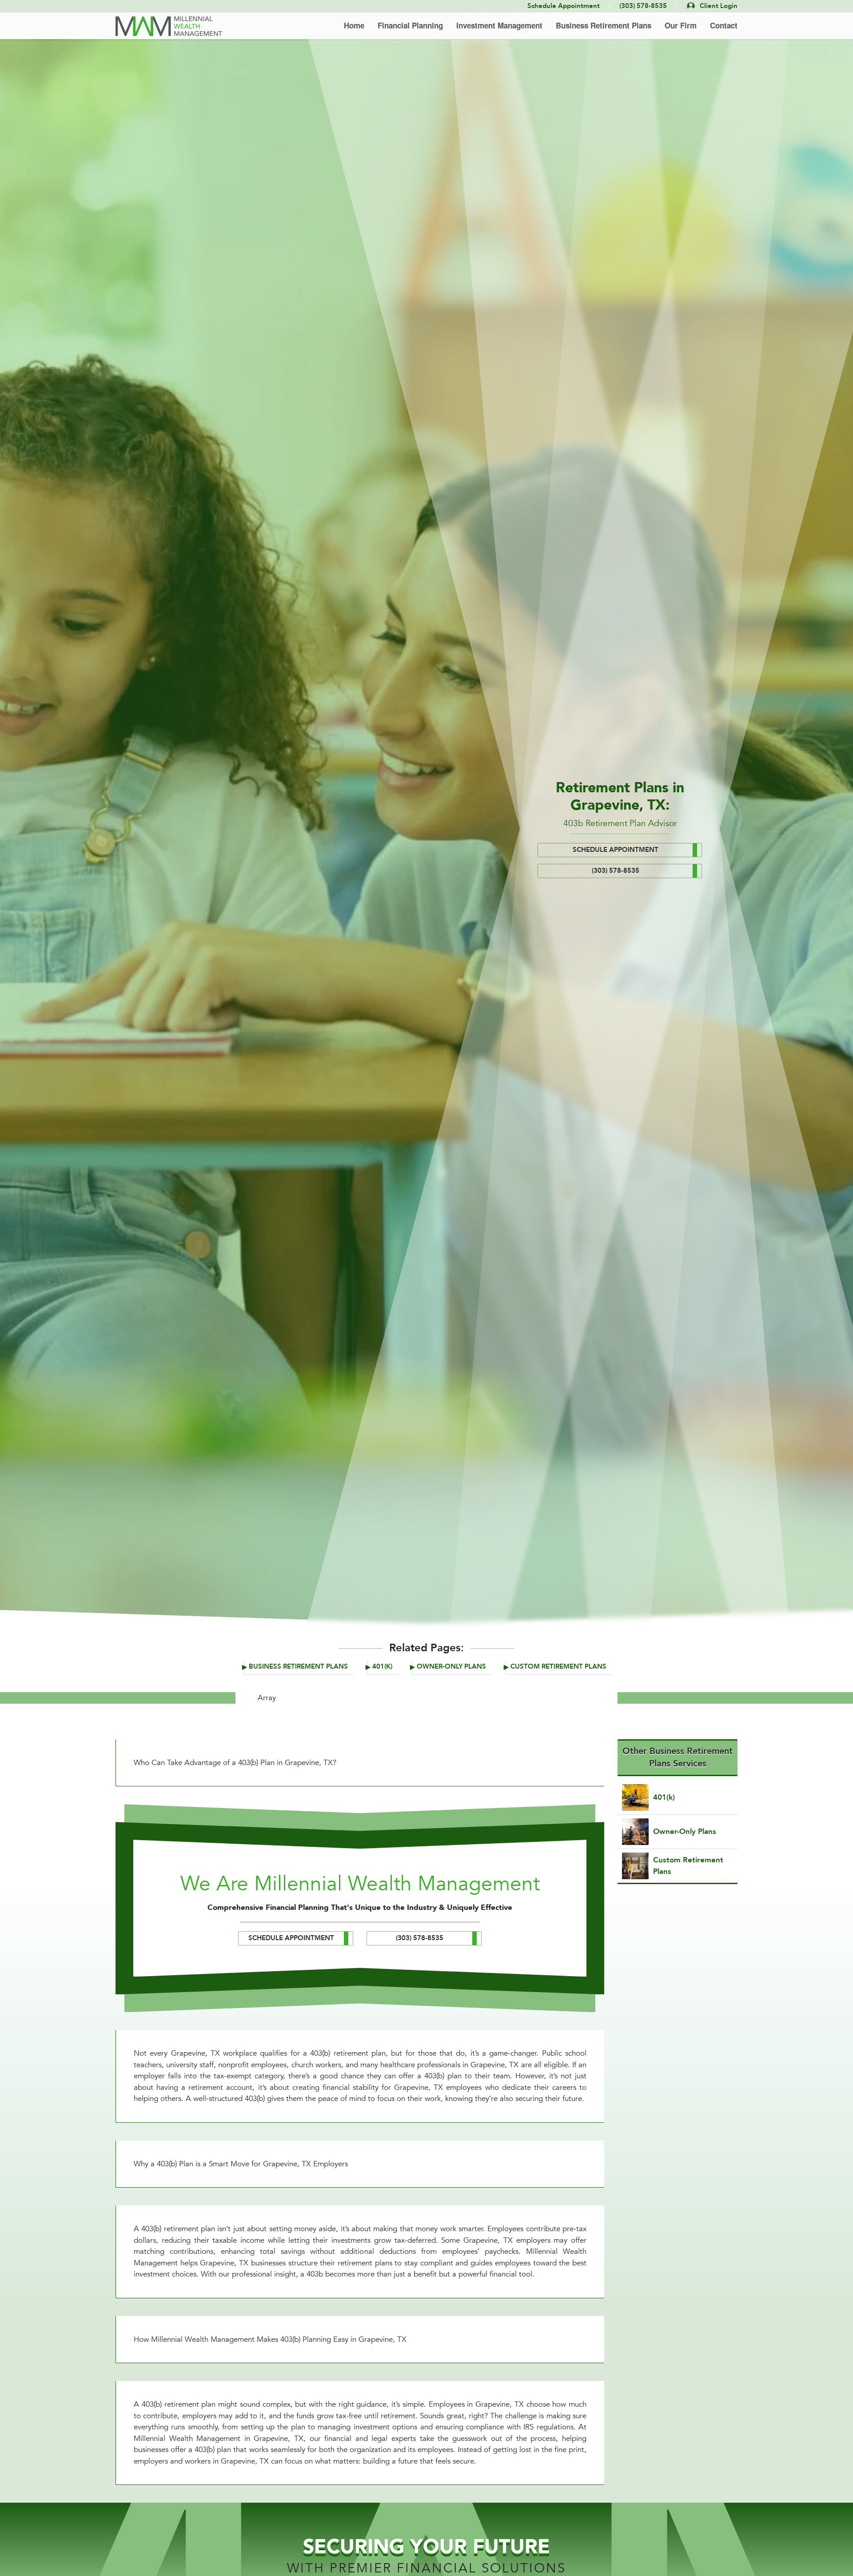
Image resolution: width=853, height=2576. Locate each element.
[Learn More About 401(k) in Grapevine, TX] (678, 1797)
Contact (724, 25)
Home (354, 25)
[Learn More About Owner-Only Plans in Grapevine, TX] (678, 1832)
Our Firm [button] (681, 25)
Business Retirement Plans (298, 1667)
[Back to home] (169, 26)
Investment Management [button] (499, 25)
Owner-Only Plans (451, 1667)
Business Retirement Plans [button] (604, 25)
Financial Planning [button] (410, 25)
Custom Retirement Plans (558, 1667)
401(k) (382, 1667)
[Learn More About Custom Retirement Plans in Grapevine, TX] (678, 1866)
